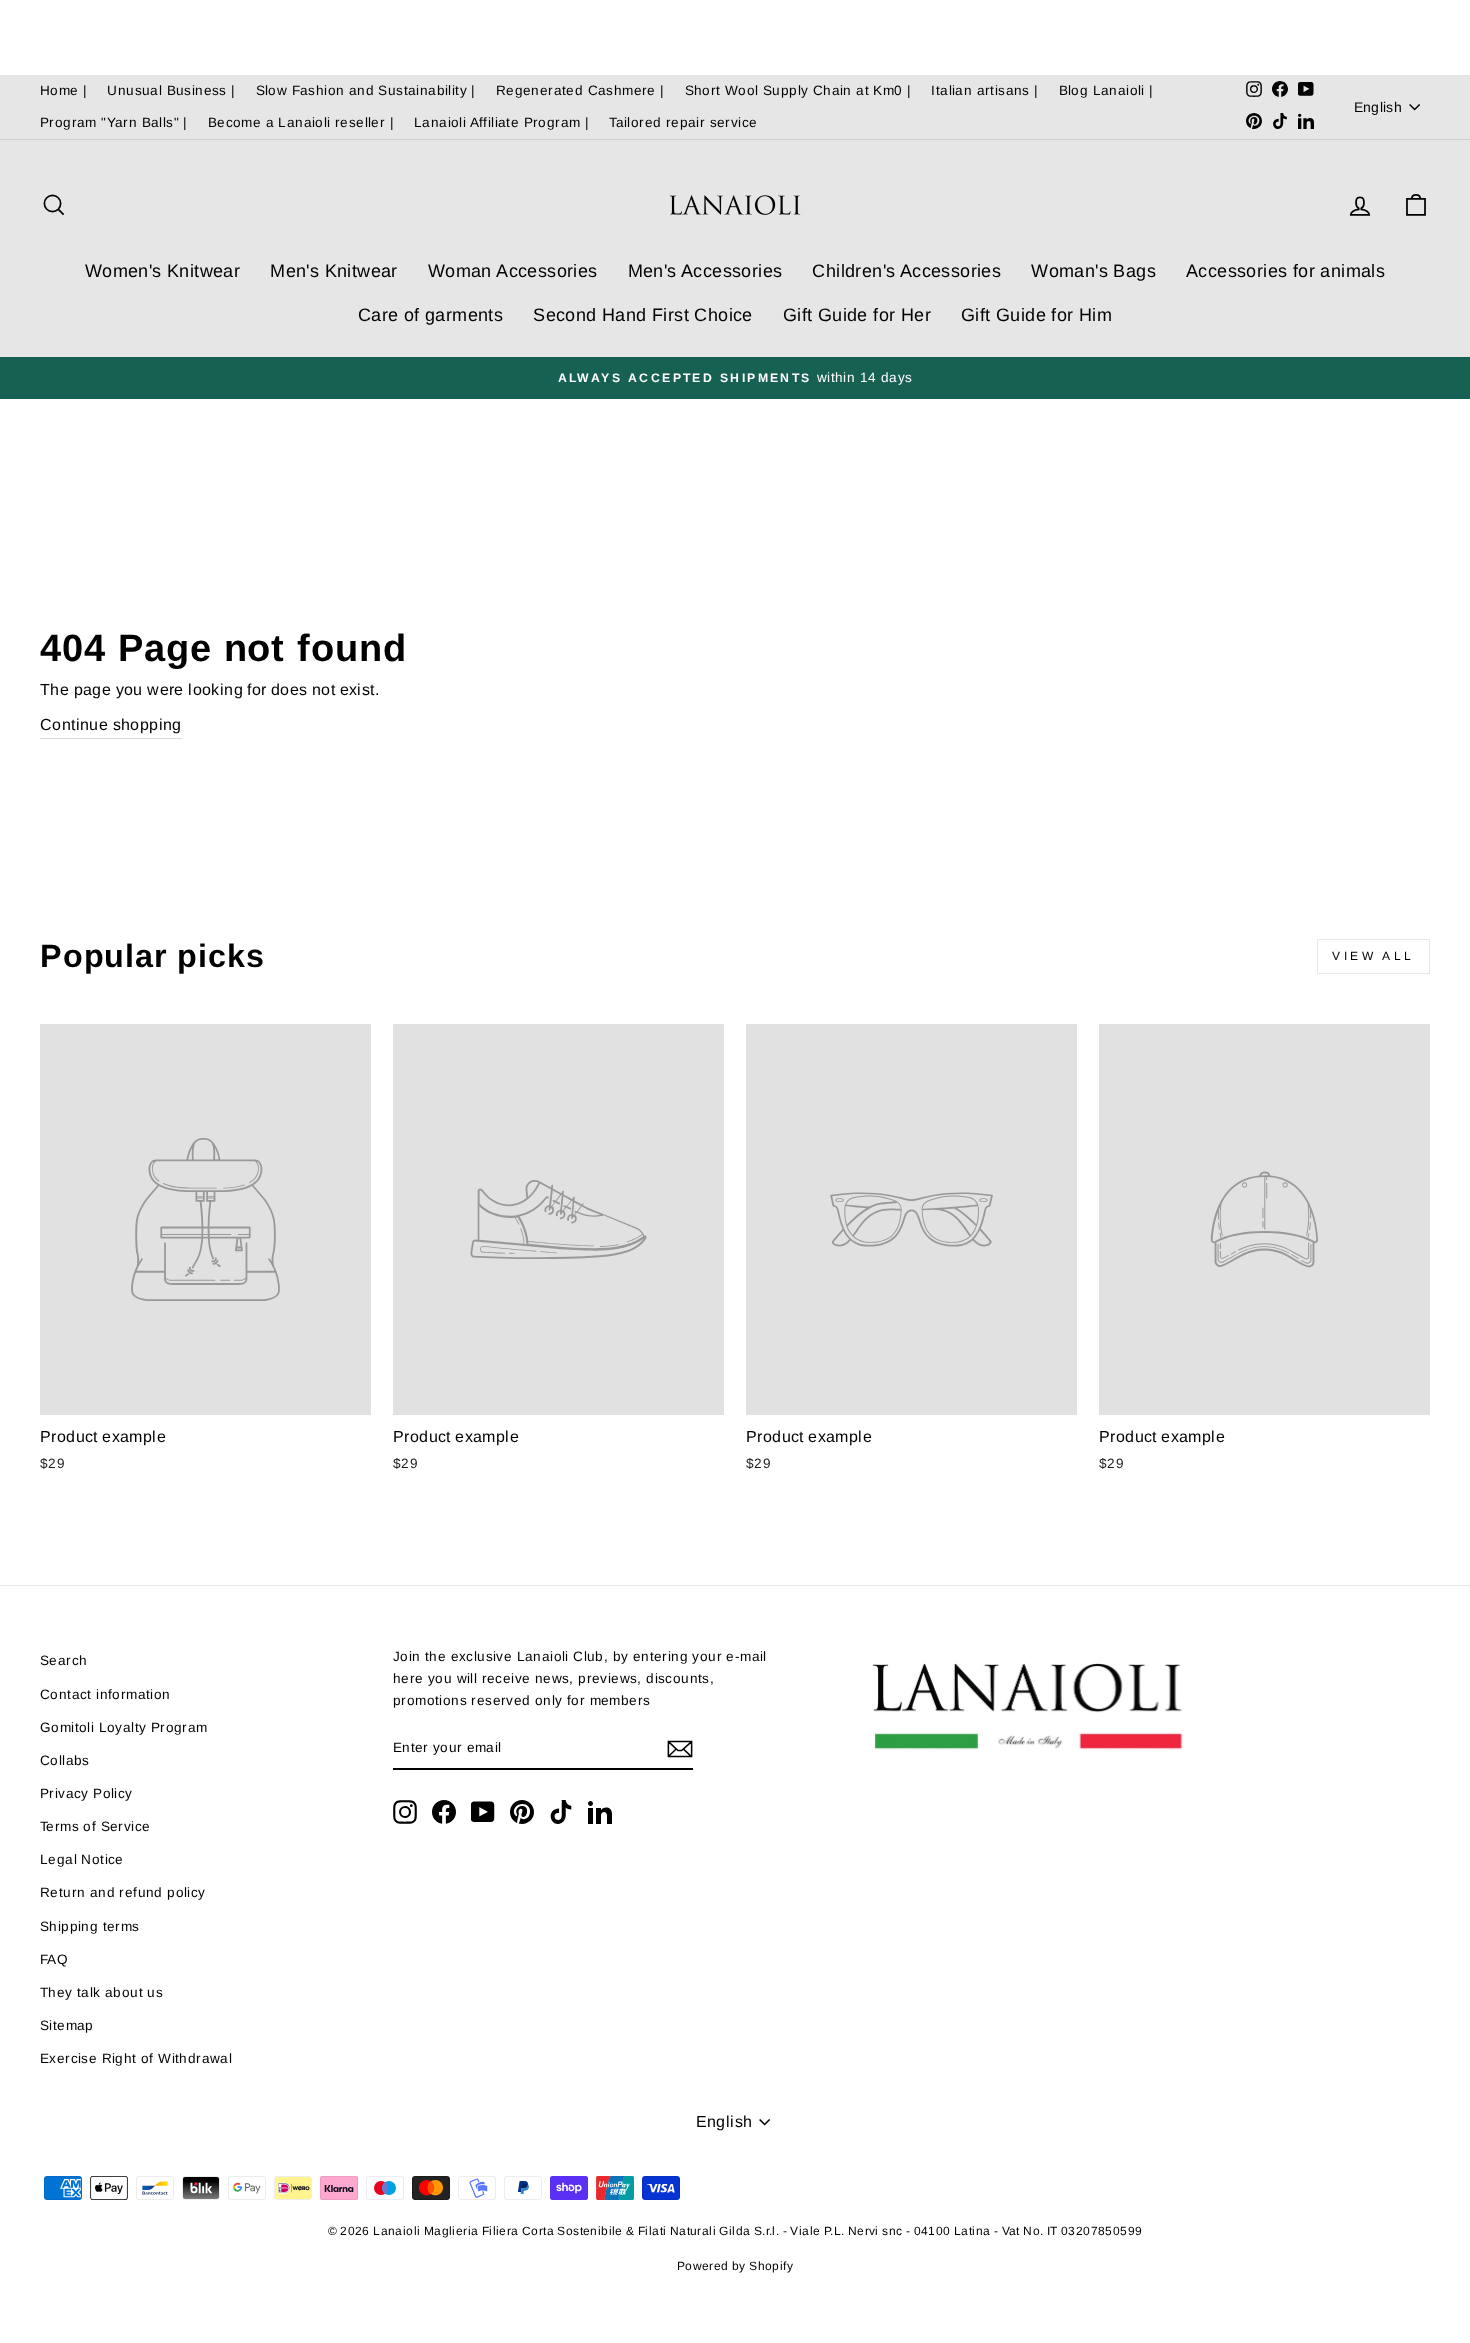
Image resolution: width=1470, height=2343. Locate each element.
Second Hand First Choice (643, 315)
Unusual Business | (171, 90)
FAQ (54, 1959)
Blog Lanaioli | (1106, 90)
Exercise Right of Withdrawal (136, 2058)
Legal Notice (82, 1859)
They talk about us (101, 1992)
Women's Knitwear (162, 271)
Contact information (105, 1694)
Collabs (65, 1760)
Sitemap (67, 2025)
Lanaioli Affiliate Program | (501, 122)
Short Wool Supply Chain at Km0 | (798, 90)
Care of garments (430, 315)
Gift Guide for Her (857, 315)
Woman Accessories (513, 271)
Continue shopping (111, 724)
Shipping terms (90, 1926)
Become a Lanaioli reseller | (301, 122)
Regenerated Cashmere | (580, 90)
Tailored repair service (683, 122)
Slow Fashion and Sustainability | (366, 90)
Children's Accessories (906, 271)
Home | (63, 90)
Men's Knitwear (334, 271)
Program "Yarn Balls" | (114, 122)
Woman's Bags (1093, 271)
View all (1373, 956)
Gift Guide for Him (1036, 315)
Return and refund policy (123, 1892)
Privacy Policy (86, 1793)
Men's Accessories (705, 271)
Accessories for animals (1285, 271)
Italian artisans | (984, 90)
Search (63, 1660)
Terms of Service (95, 1826)
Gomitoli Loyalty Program (124, 1727)
